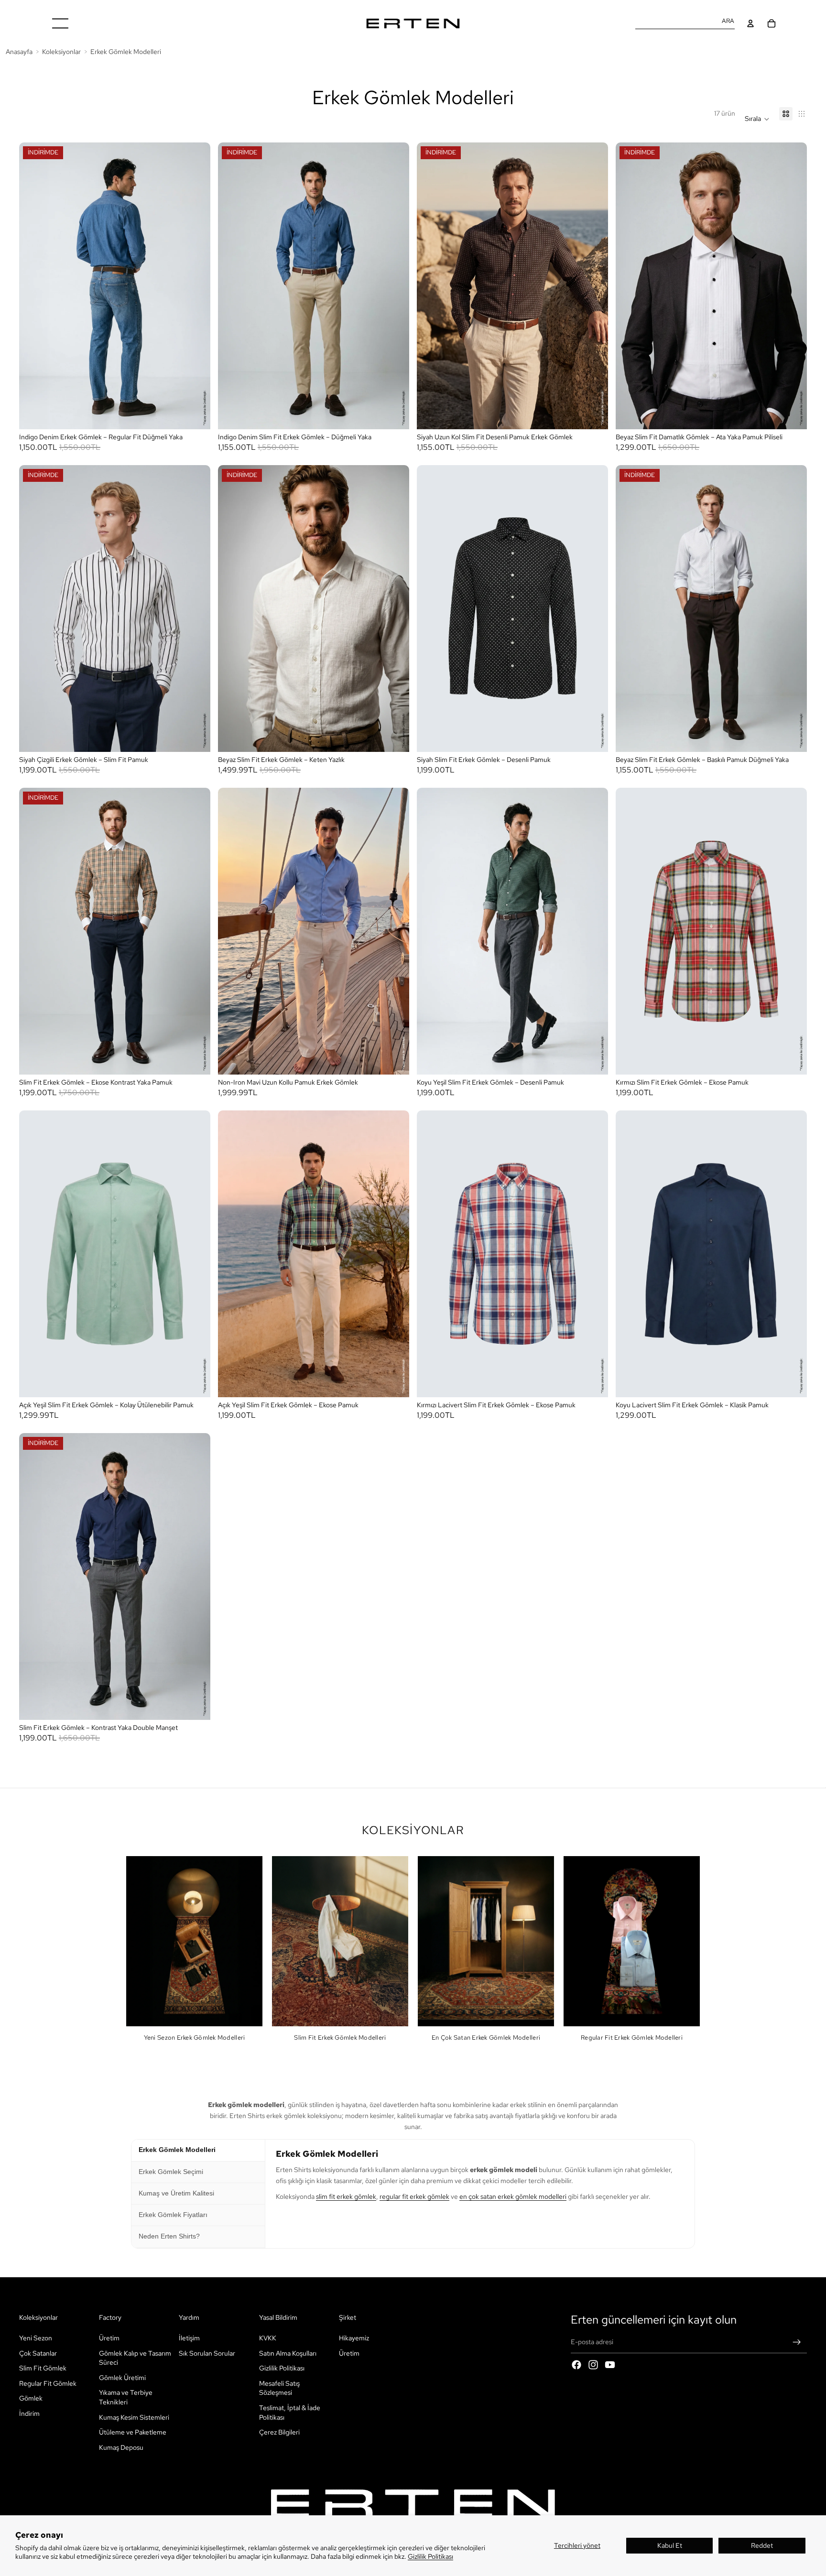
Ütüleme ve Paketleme (133, 2432)
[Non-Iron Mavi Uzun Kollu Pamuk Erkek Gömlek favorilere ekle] (393, 801)
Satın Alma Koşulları (288, 2353)
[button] (757, 119)
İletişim (189, 2338)
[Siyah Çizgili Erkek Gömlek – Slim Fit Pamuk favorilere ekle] (195, 478)
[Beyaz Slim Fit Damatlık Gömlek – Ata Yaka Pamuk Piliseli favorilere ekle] (791, 156)
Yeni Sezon (36, 2338)
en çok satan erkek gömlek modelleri (513, 2196)
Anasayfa (19, 51)
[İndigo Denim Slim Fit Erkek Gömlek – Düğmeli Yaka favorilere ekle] (393, 156)
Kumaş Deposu (121, 2447)
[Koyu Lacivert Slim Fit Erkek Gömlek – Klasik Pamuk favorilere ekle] (791, 1124)
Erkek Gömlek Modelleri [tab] (177, 2150)
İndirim (29, 2413)
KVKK (268, 2338)
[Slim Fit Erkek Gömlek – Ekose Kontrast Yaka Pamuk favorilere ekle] (195, 801)
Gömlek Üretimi (122, 2378)
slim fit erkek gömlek (346, 2196)
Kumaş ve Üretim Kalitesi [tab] (176, 2193)
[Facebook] (576, 2365)
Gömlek (31, 2398)
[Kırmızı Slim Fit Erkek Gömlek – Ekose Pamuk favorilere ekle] (791, 801)
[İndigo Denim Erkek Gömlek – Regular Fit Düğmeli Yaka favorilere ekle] (195, 156)
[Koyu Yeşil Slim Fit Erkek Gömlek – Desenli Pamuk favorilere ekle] (592, 801)
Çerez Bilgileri (279, 2432)
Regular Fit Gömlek (48, 2383)
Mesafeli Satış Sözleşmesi (279, 2388)
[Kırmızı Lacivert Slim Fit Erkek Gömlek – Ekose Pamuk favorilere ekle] (592, 1124)
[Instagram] (593, 2365)
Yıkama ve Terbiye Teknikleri (126, 2397)
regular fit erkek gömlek (414, 2196)
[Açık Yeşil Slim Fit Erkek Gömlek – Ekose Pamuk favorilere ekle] (393, 1124)
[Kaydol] (797, 2342)
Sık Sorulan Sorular (207, 2353)
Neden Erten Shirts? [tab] (169, 2236)
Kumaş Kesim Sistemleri (134, 2417)
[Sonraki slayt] (196, 286)
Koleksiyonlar (61, 51)
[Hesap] (750, 23)
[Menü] (60, 23)
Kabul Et (670, 2545)
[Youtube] (610, 2365)
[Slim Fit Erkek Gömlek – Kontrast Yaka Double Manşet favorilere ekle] (195, 1446)
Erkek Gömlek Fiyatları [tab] (173, 2215)
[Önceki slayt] (33, 286)
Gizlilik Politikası (430, 2556)
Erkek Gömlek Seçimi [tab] (171, 2172)
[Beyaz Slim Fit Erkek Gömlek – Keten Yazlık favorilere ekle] (393, 478)
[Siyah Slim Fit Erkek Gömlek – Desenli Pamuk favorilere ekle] (592, 478)
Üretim (109, 2338)
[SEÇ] (196, 415)
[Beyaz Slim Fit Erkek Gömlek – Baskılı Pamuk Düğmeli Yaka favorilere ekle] (791, 478)
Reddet (762, 2545)
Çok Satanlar (38, 2353)
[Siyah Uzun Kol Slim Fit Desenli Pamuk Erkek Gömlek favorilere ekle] (592, 156)
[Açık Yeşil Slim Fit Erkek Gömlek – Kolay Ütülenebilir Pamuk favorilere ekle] (195, 1124)
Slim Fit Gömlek (43, 2368)
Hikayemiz (354, 2338)
